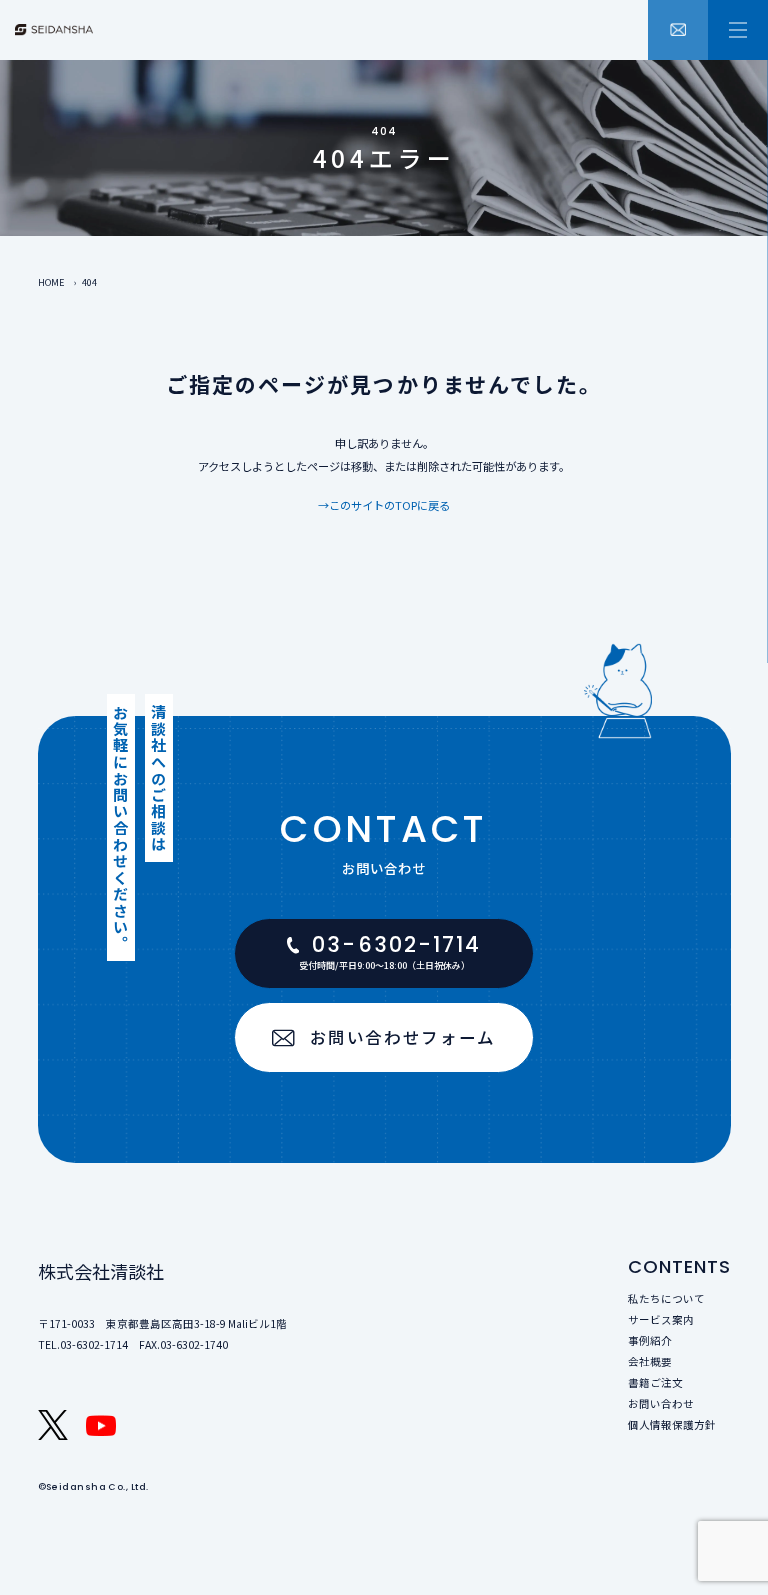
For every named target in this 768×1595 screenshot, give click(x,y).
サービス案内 (661, 1319)
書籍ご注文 (655, 1382)
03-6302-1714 (94, 1344)
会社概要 (650, 1361)
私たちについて (666, 1298)
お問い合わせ (661, 1403)
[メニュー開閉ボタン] (738, 30)
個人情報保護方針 (672, 1424)
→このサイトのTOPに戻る (384, 505)
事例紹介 (650, 1340)
